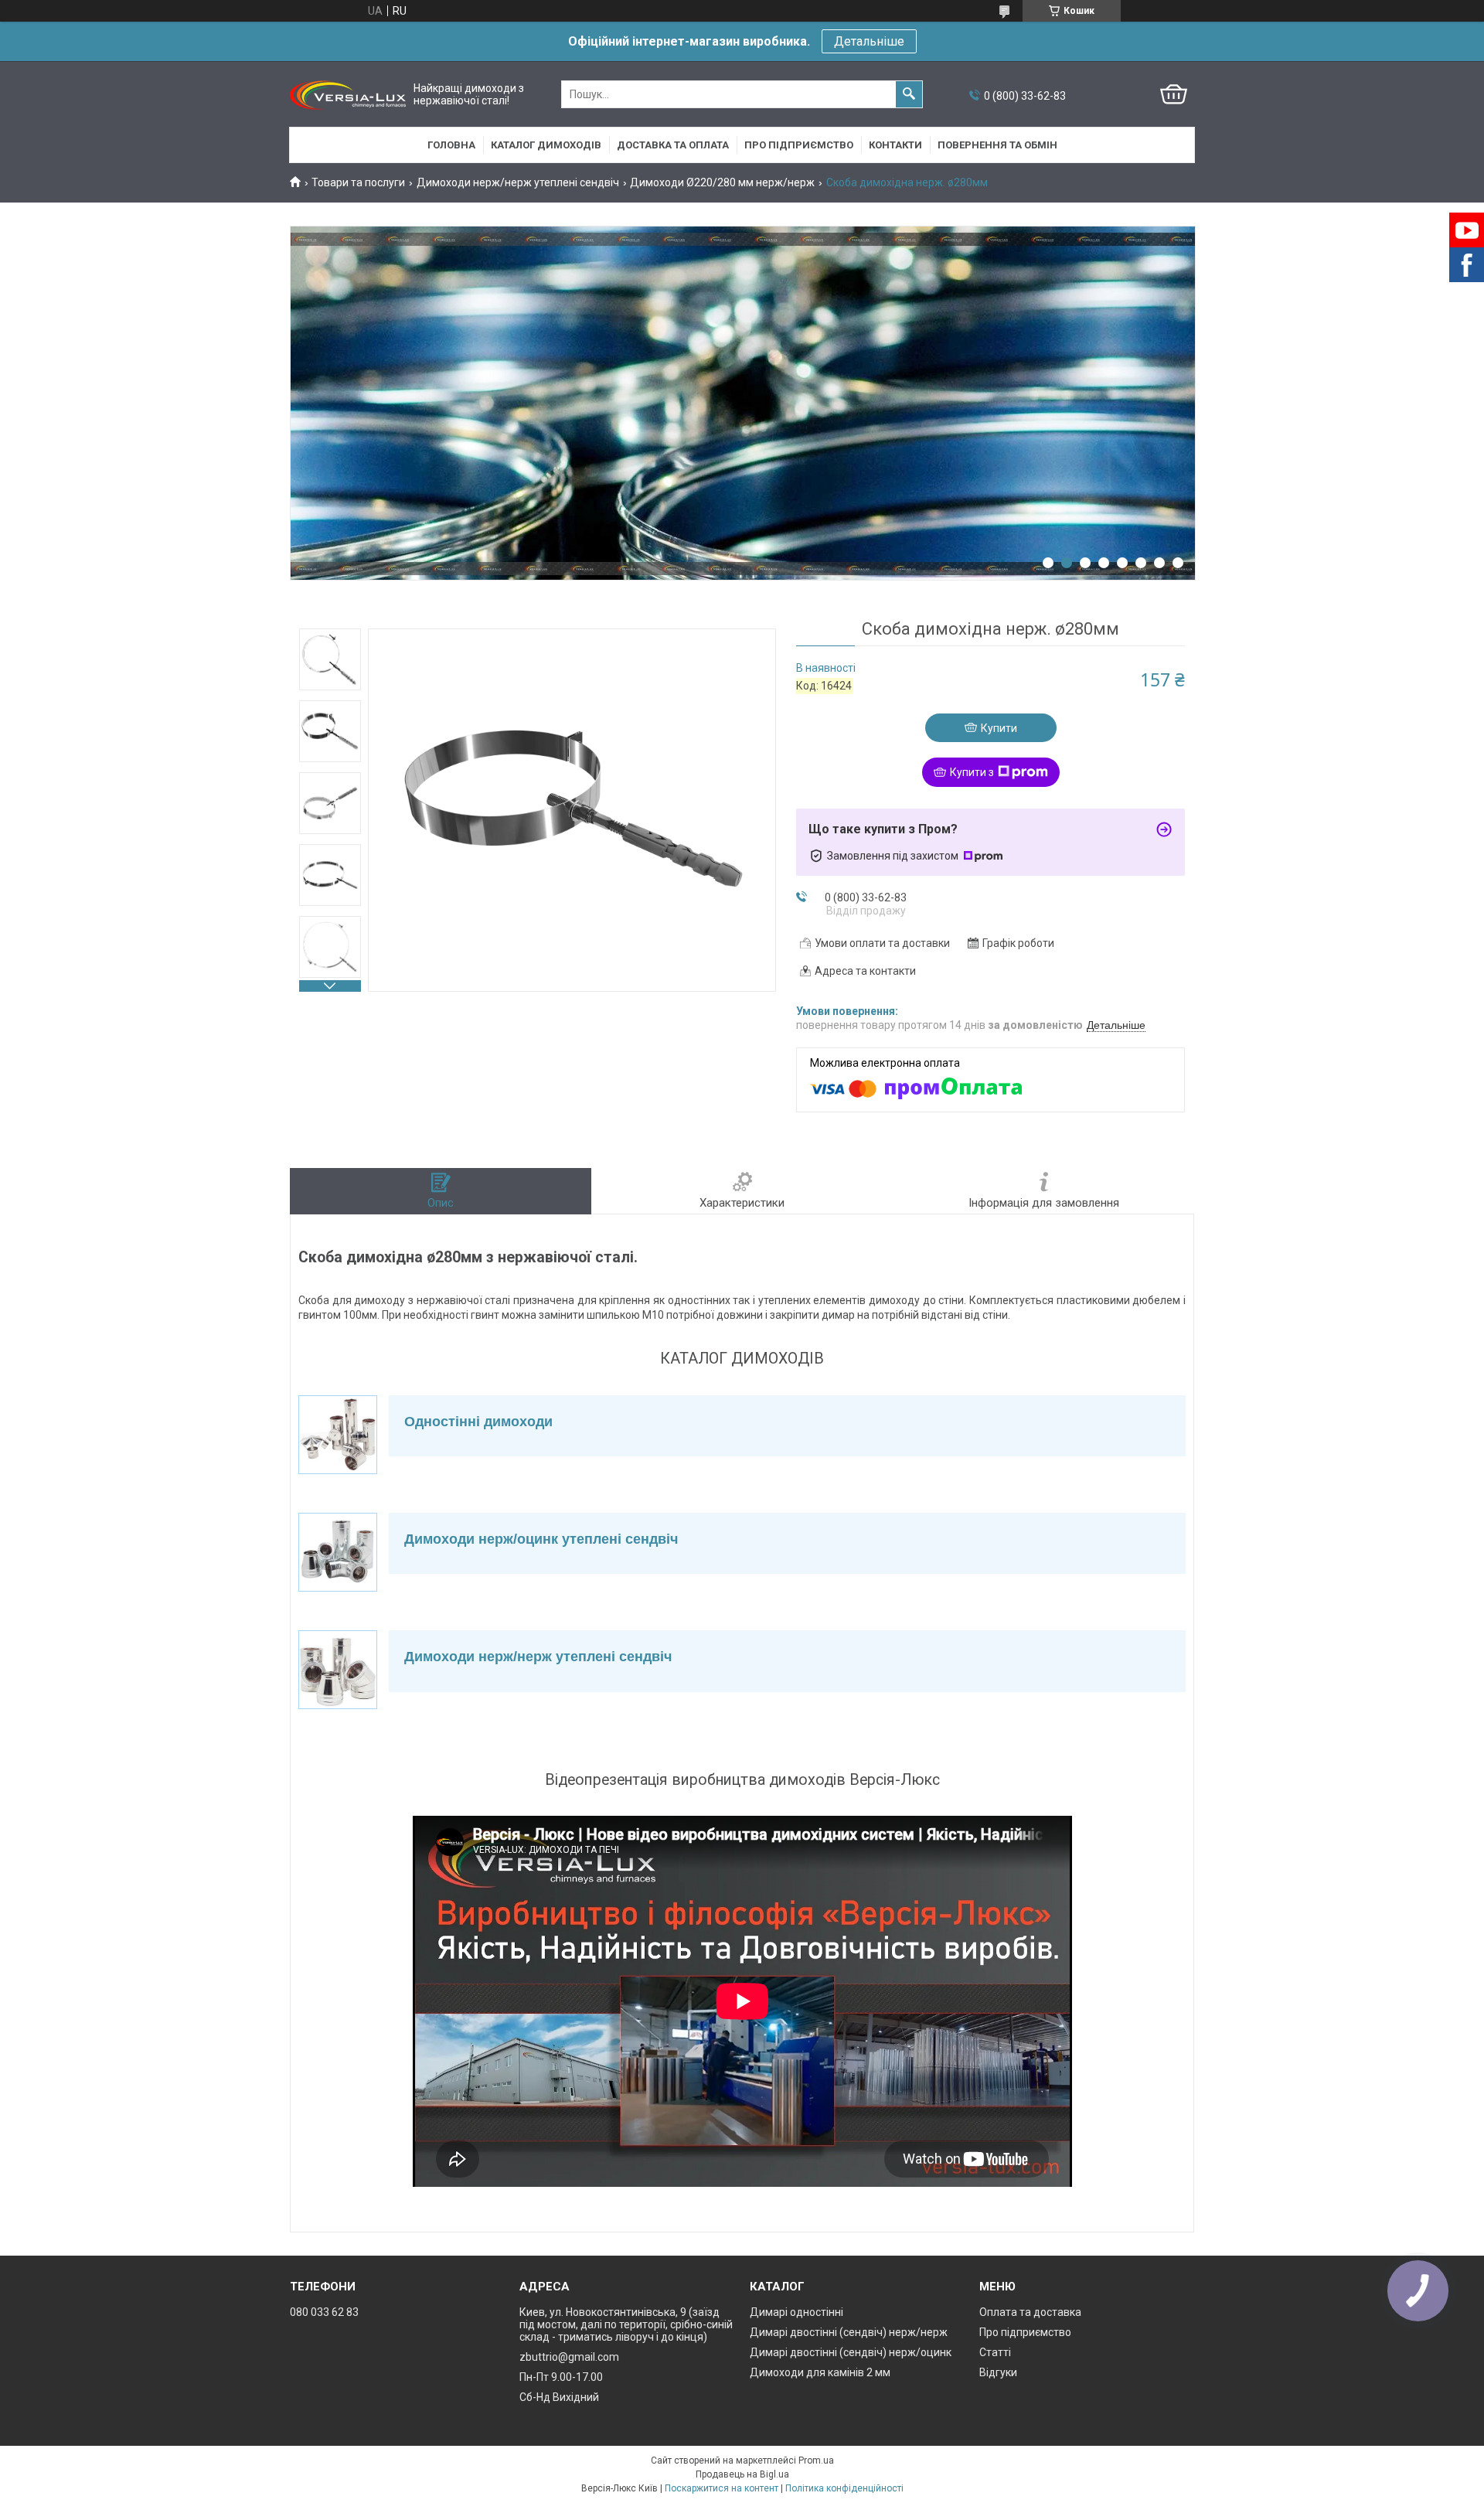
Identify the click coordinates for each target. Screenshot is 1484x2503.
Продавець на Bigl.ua (742, 2474)
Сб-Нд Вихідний (559, 2397)
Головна (451, 145)
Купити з (972, 772)
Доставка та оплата (673, 145)
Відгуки (998, 2372)
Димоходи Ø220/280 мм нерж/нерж (722, 182)
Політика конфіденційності (844, 2488)
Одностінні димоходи (478, 1422)
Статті (995, 2352)
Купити (999, 728)
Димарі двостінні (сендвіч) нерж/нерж (849, 2332)
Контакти (895, 145)
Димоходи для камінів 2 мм (820, 2372)
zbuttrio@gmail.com (569, 2357)
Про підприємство (799, 145)
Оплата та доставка (1030, 2312)
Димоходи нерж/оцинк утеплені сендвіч (541, 1539)
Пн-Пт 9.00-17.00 (561, 2377)
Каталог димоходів (546, 145)
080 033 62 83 (324, 2312)
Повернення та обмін (997, 145)
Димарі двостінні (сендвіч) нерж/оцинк (851, 2352)
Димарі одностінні (796, 2312)
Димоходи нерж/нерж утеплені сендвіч (518, 182)
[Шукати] (909, 94)
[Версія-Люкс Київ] (348, 95)
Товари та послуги (358, 182)
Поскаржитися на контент (722, 2488)
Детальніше (869, 41)
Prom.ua (816, 2460)
